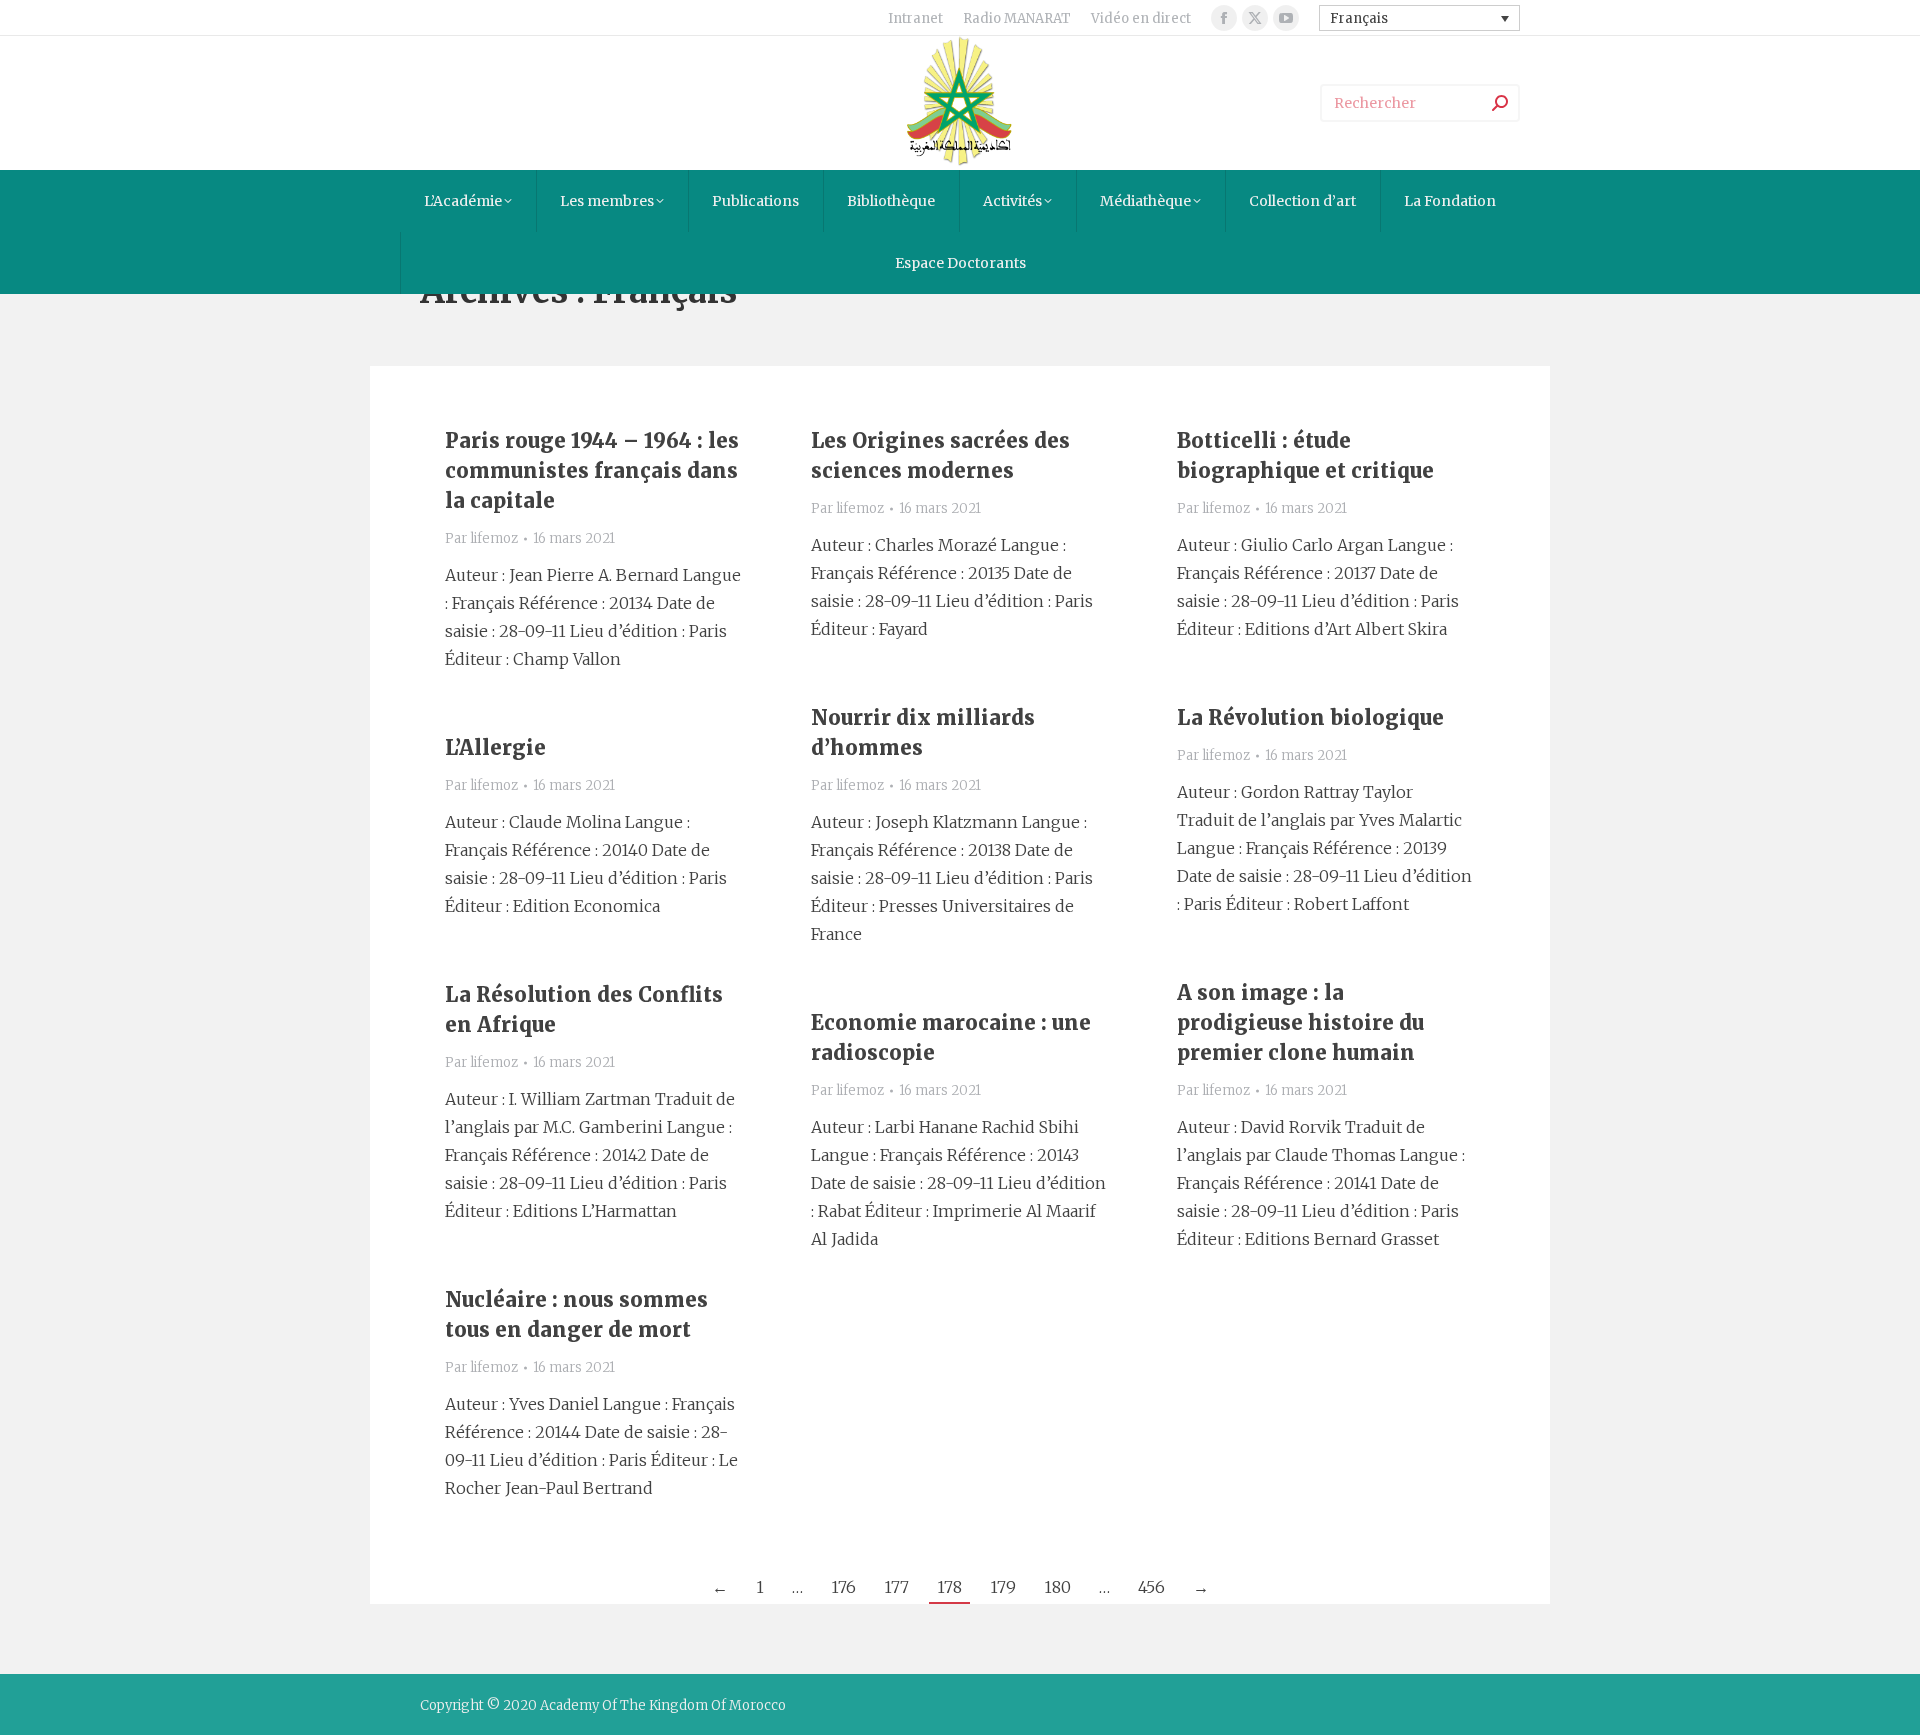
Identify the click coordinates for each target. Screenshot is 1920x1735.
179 (1003, 1587)
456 (1151, 1587)
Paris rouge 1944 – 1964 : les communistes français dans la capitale (592, 470)
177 (896, 1587)
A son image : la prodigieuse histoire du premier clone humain (1300, 1022)
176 (843, 1587)
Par (481, 538)
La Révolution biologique (1310, 717)
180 (1057, 1587)
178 (949, 1587)
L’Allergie (495, 747)
